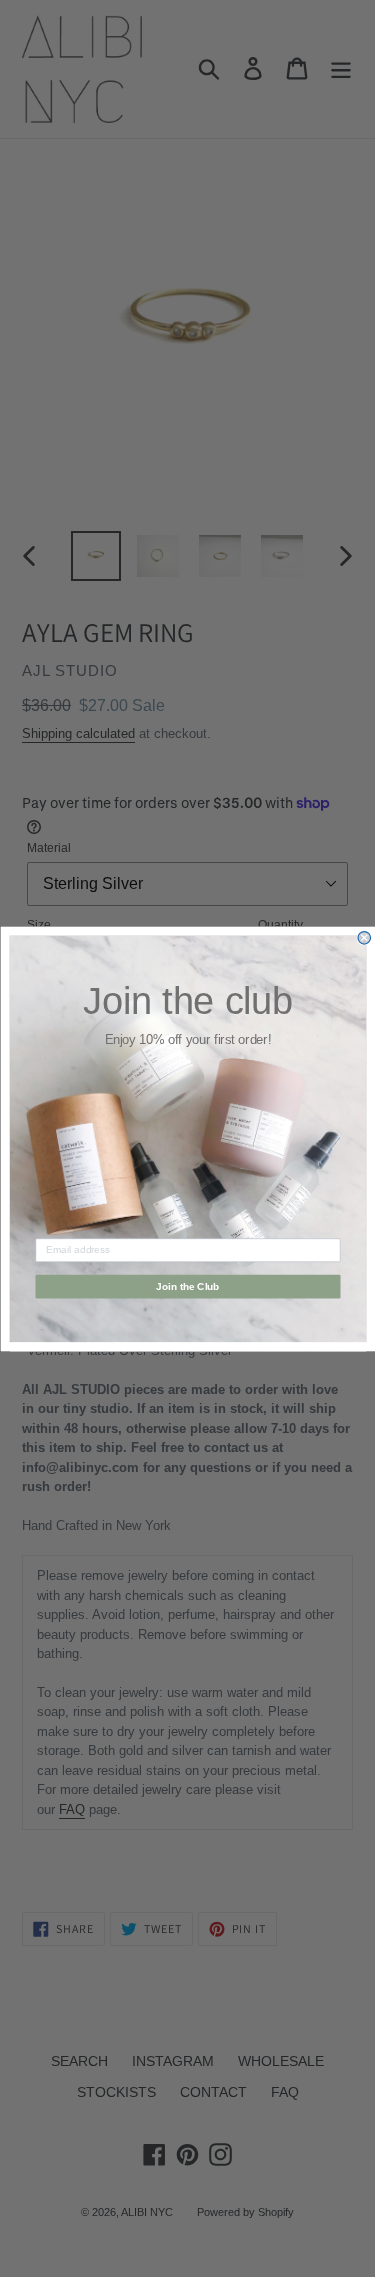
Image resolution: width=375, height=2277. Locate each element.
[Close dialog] (364, 937)
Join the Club (187, 1285)
